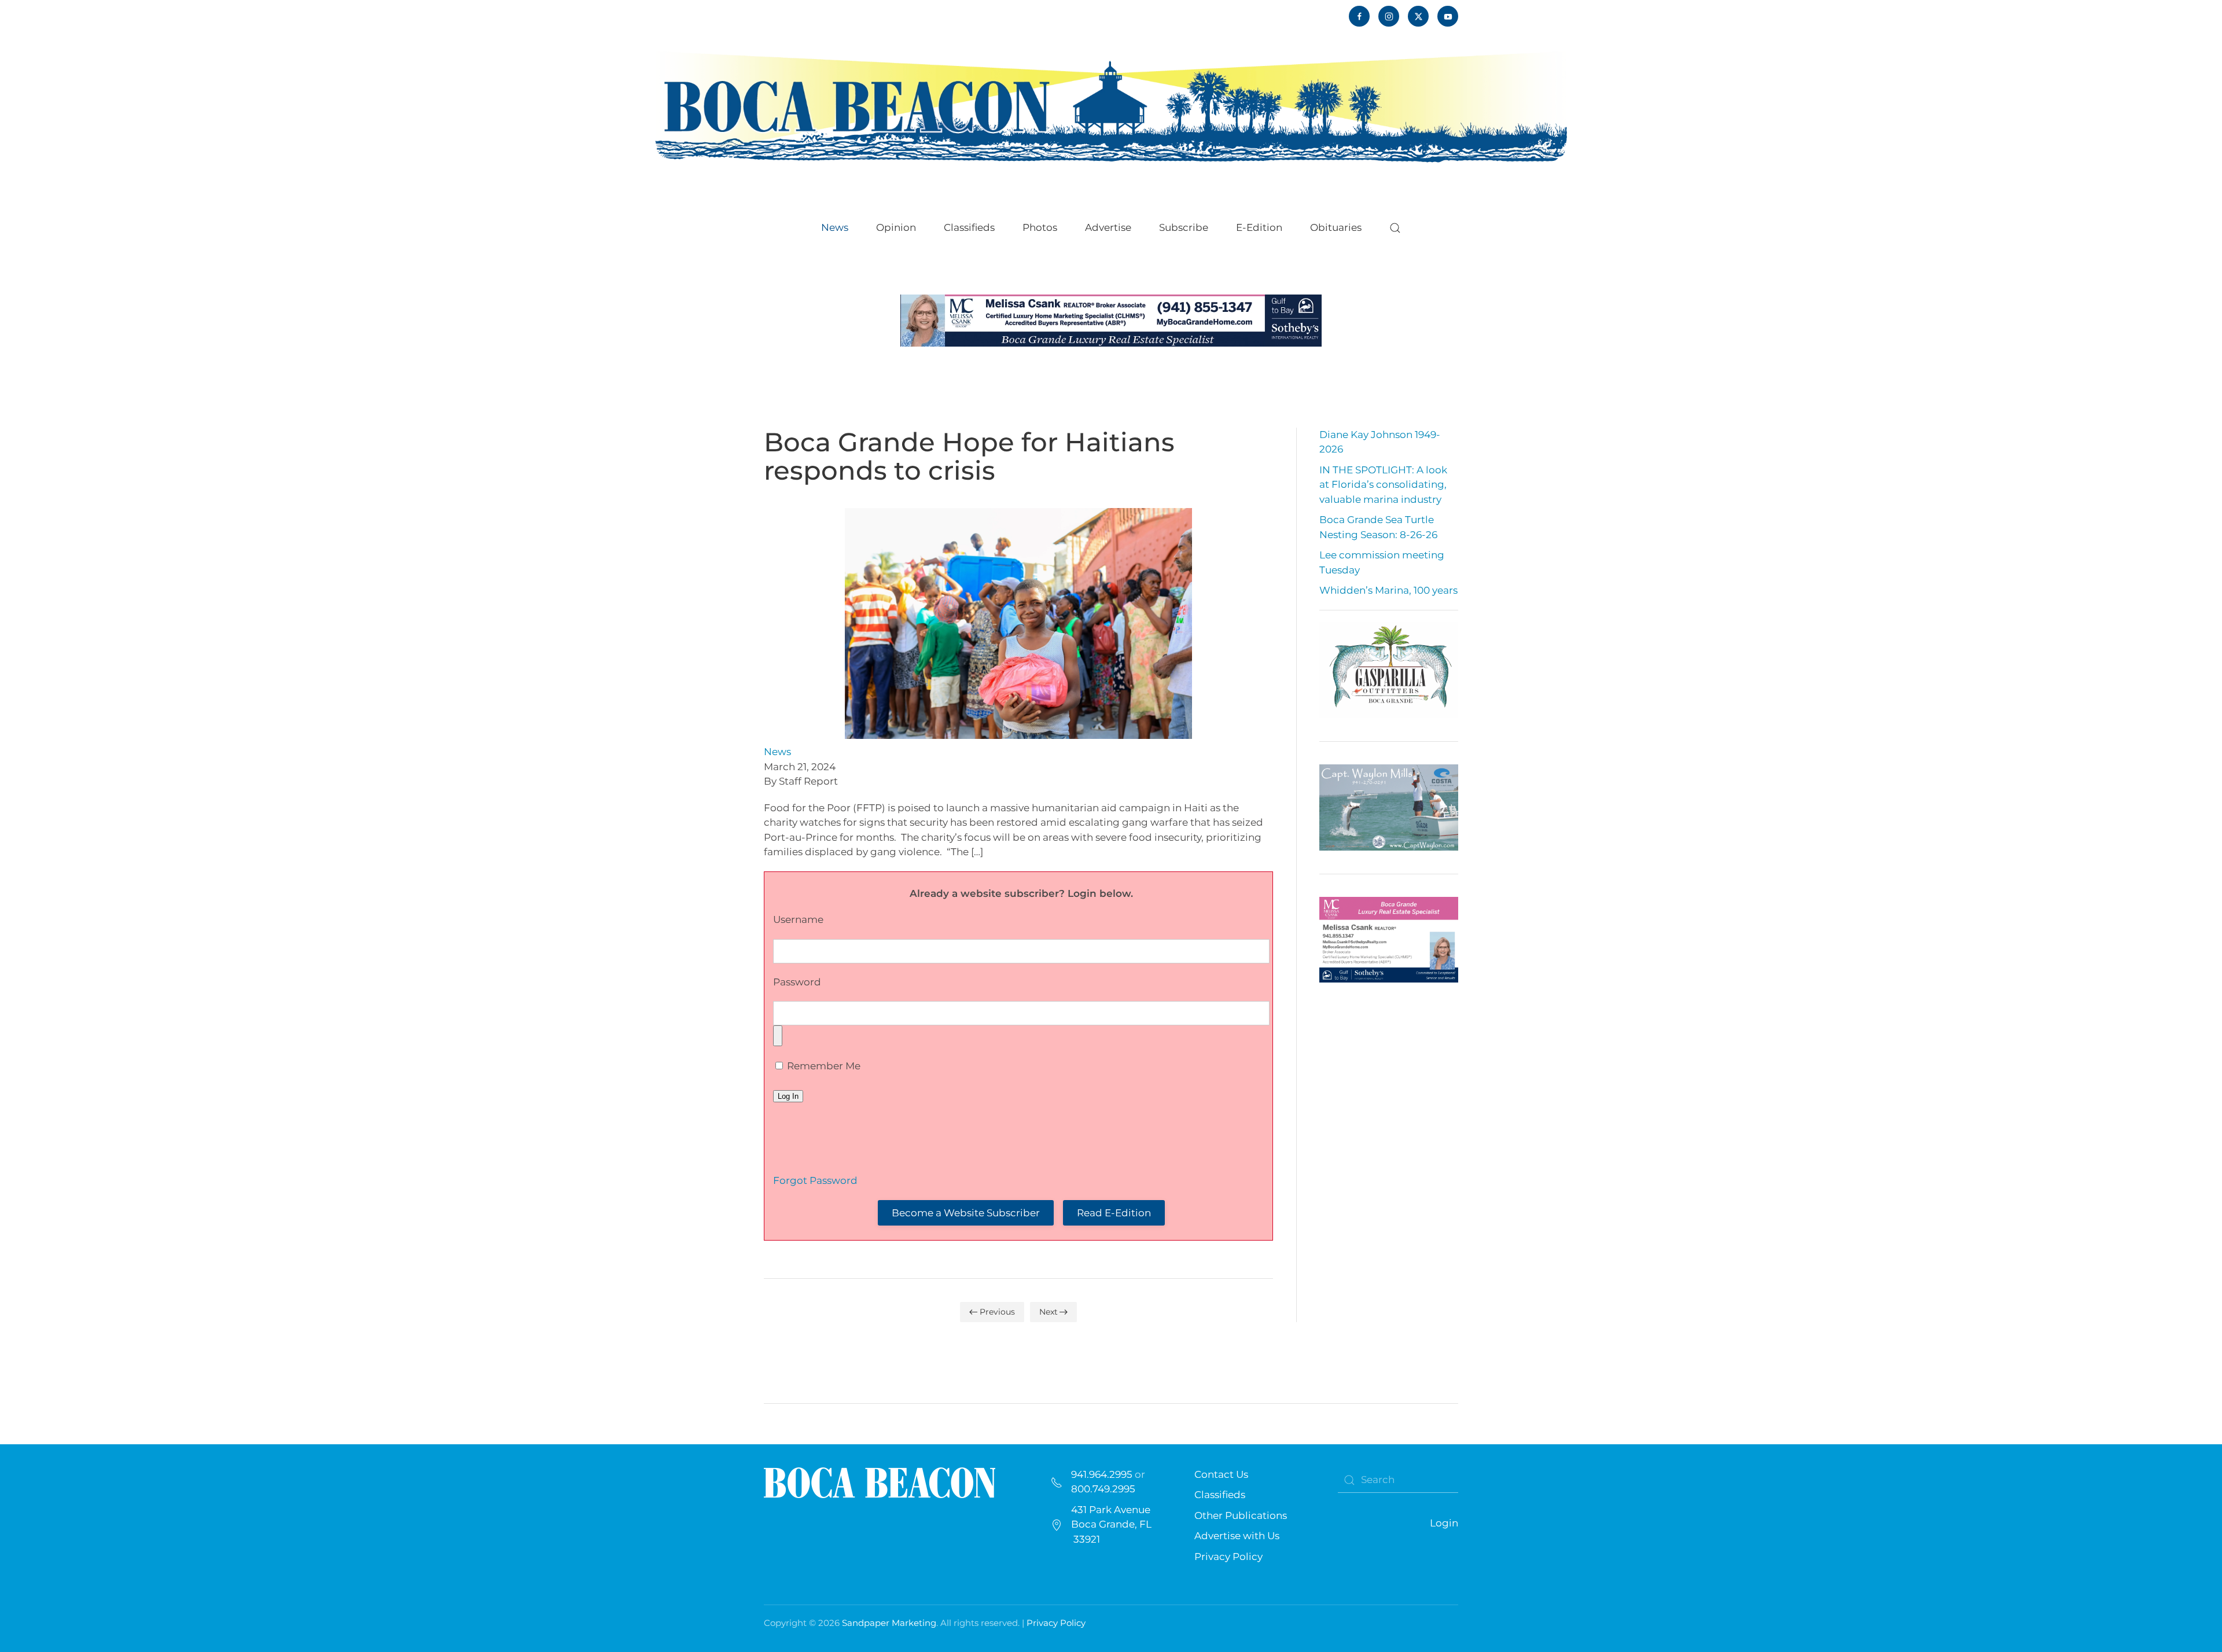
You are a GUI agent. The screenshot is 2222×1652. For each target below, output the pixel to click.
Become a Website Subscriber (966, 1213)
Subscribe (1184, 227)
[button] (1395, 228)
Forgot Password (815, 1180)
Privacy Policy (1228, 1557)
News (777, 752)
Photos (1040, 227)
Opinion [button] (896, 227)
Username (798, 919)
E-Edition (1259, 227)
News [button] (835, 227)
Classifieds (969, 227)
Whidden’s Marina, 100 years (1388, 590)
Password (797, 982)
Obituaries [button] (1336, 227)
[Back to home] (1111, 106)
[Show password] (778, 1036)
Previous (997, 1312)
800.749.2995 (1103, 1489)
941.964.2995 (1102, 1474)
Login (1444, 1523)
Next (1049, 1312)
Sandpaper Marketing (889, 1623)
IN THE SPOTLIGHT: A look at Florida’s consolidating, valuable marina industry (1383, 485)
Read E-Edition (1114, 1213)
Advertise (1108, 227)
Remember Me (823, 1066)
